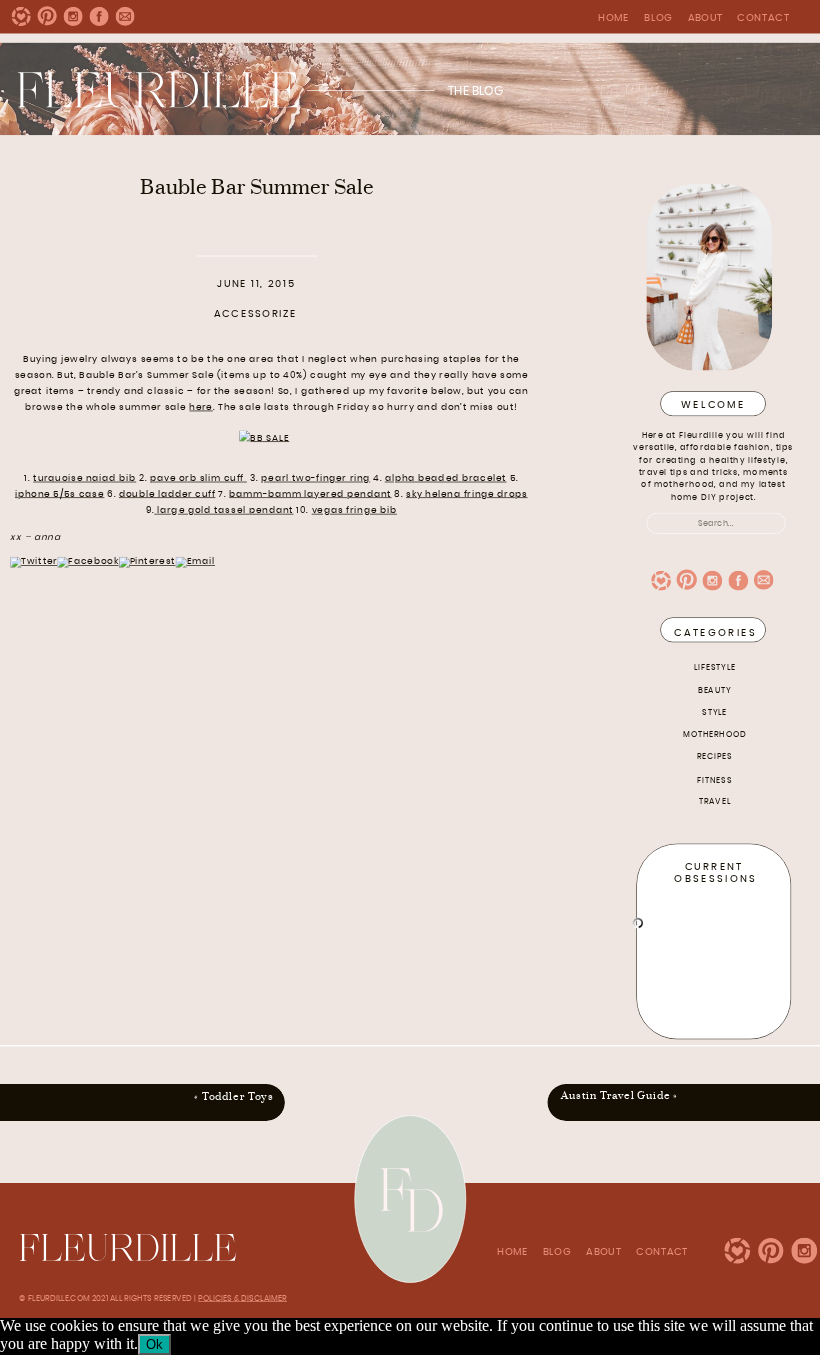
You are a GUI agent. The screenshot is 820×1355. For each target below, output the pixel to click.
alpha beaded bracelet (446, 478)
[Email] (195, 561)
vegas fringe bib (354, 510)
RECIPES (715, 756)
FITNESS (714, 780)
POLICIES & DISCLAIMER (242, 1297)
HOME (613, 18)
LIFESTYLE (715, 668)
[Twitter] (33, 561)
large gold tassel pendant (223, 510)
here (200, 407)
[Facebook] (87, 561)
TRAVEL (715, 801)
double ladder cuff (167, 494)
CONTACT (763, 18)
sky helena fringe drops (467, 494)
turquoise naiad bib (84, 478)
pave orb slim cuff (198, 478)
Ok (154, 1344)
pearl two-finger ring (315, 478)
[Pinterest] (147, 561)
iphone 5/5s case (59, 494)
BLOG (658, 18)
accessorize (255, 314)
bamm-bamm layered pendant (310, 494)
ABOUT (705, 18)
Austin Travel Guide (615, 1095)
